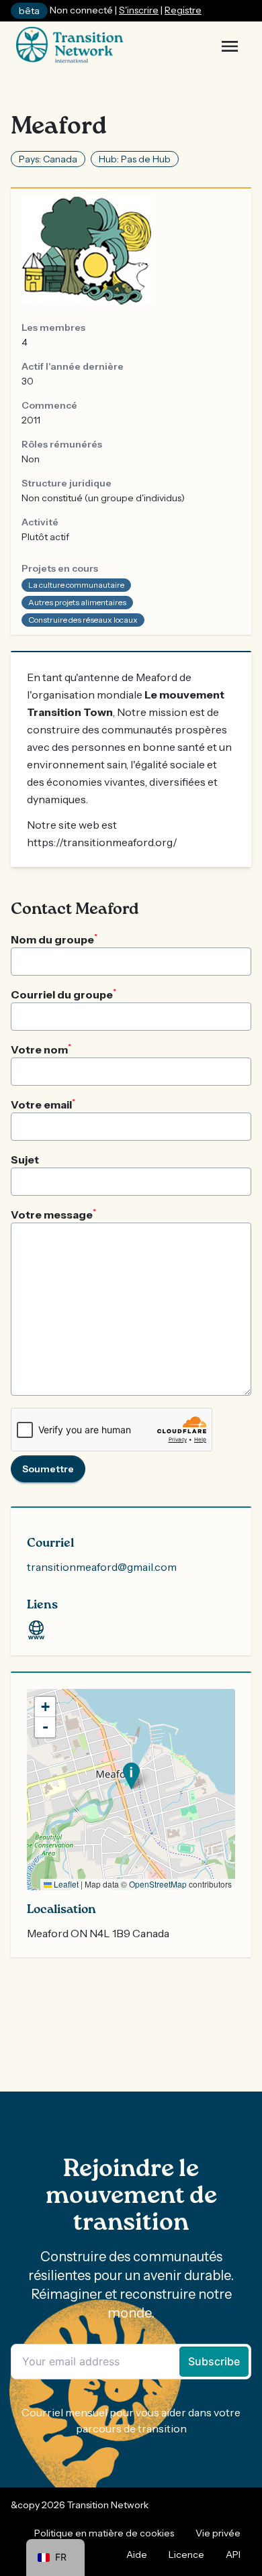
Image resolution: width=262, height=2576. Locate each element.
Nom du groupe (54, 939)
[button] (131, 1776)
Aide (137, 2555)
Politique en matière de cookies (104, 2533)
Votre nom (41, 1049)
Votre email (43, 1104)
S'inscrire (139, 10)
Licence (186, 2555)
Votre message (53, 1214)
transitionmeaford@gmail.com (102, 1567)
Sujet (25, 1160)
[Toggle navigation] (230, 46)
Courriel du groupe (63, 994)
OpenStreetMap (158, 1884)
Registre (183, 10)
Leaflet (65, 1884)
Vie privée (218, 2533)
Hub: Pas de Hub (135, 159)
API (233, 2555)
